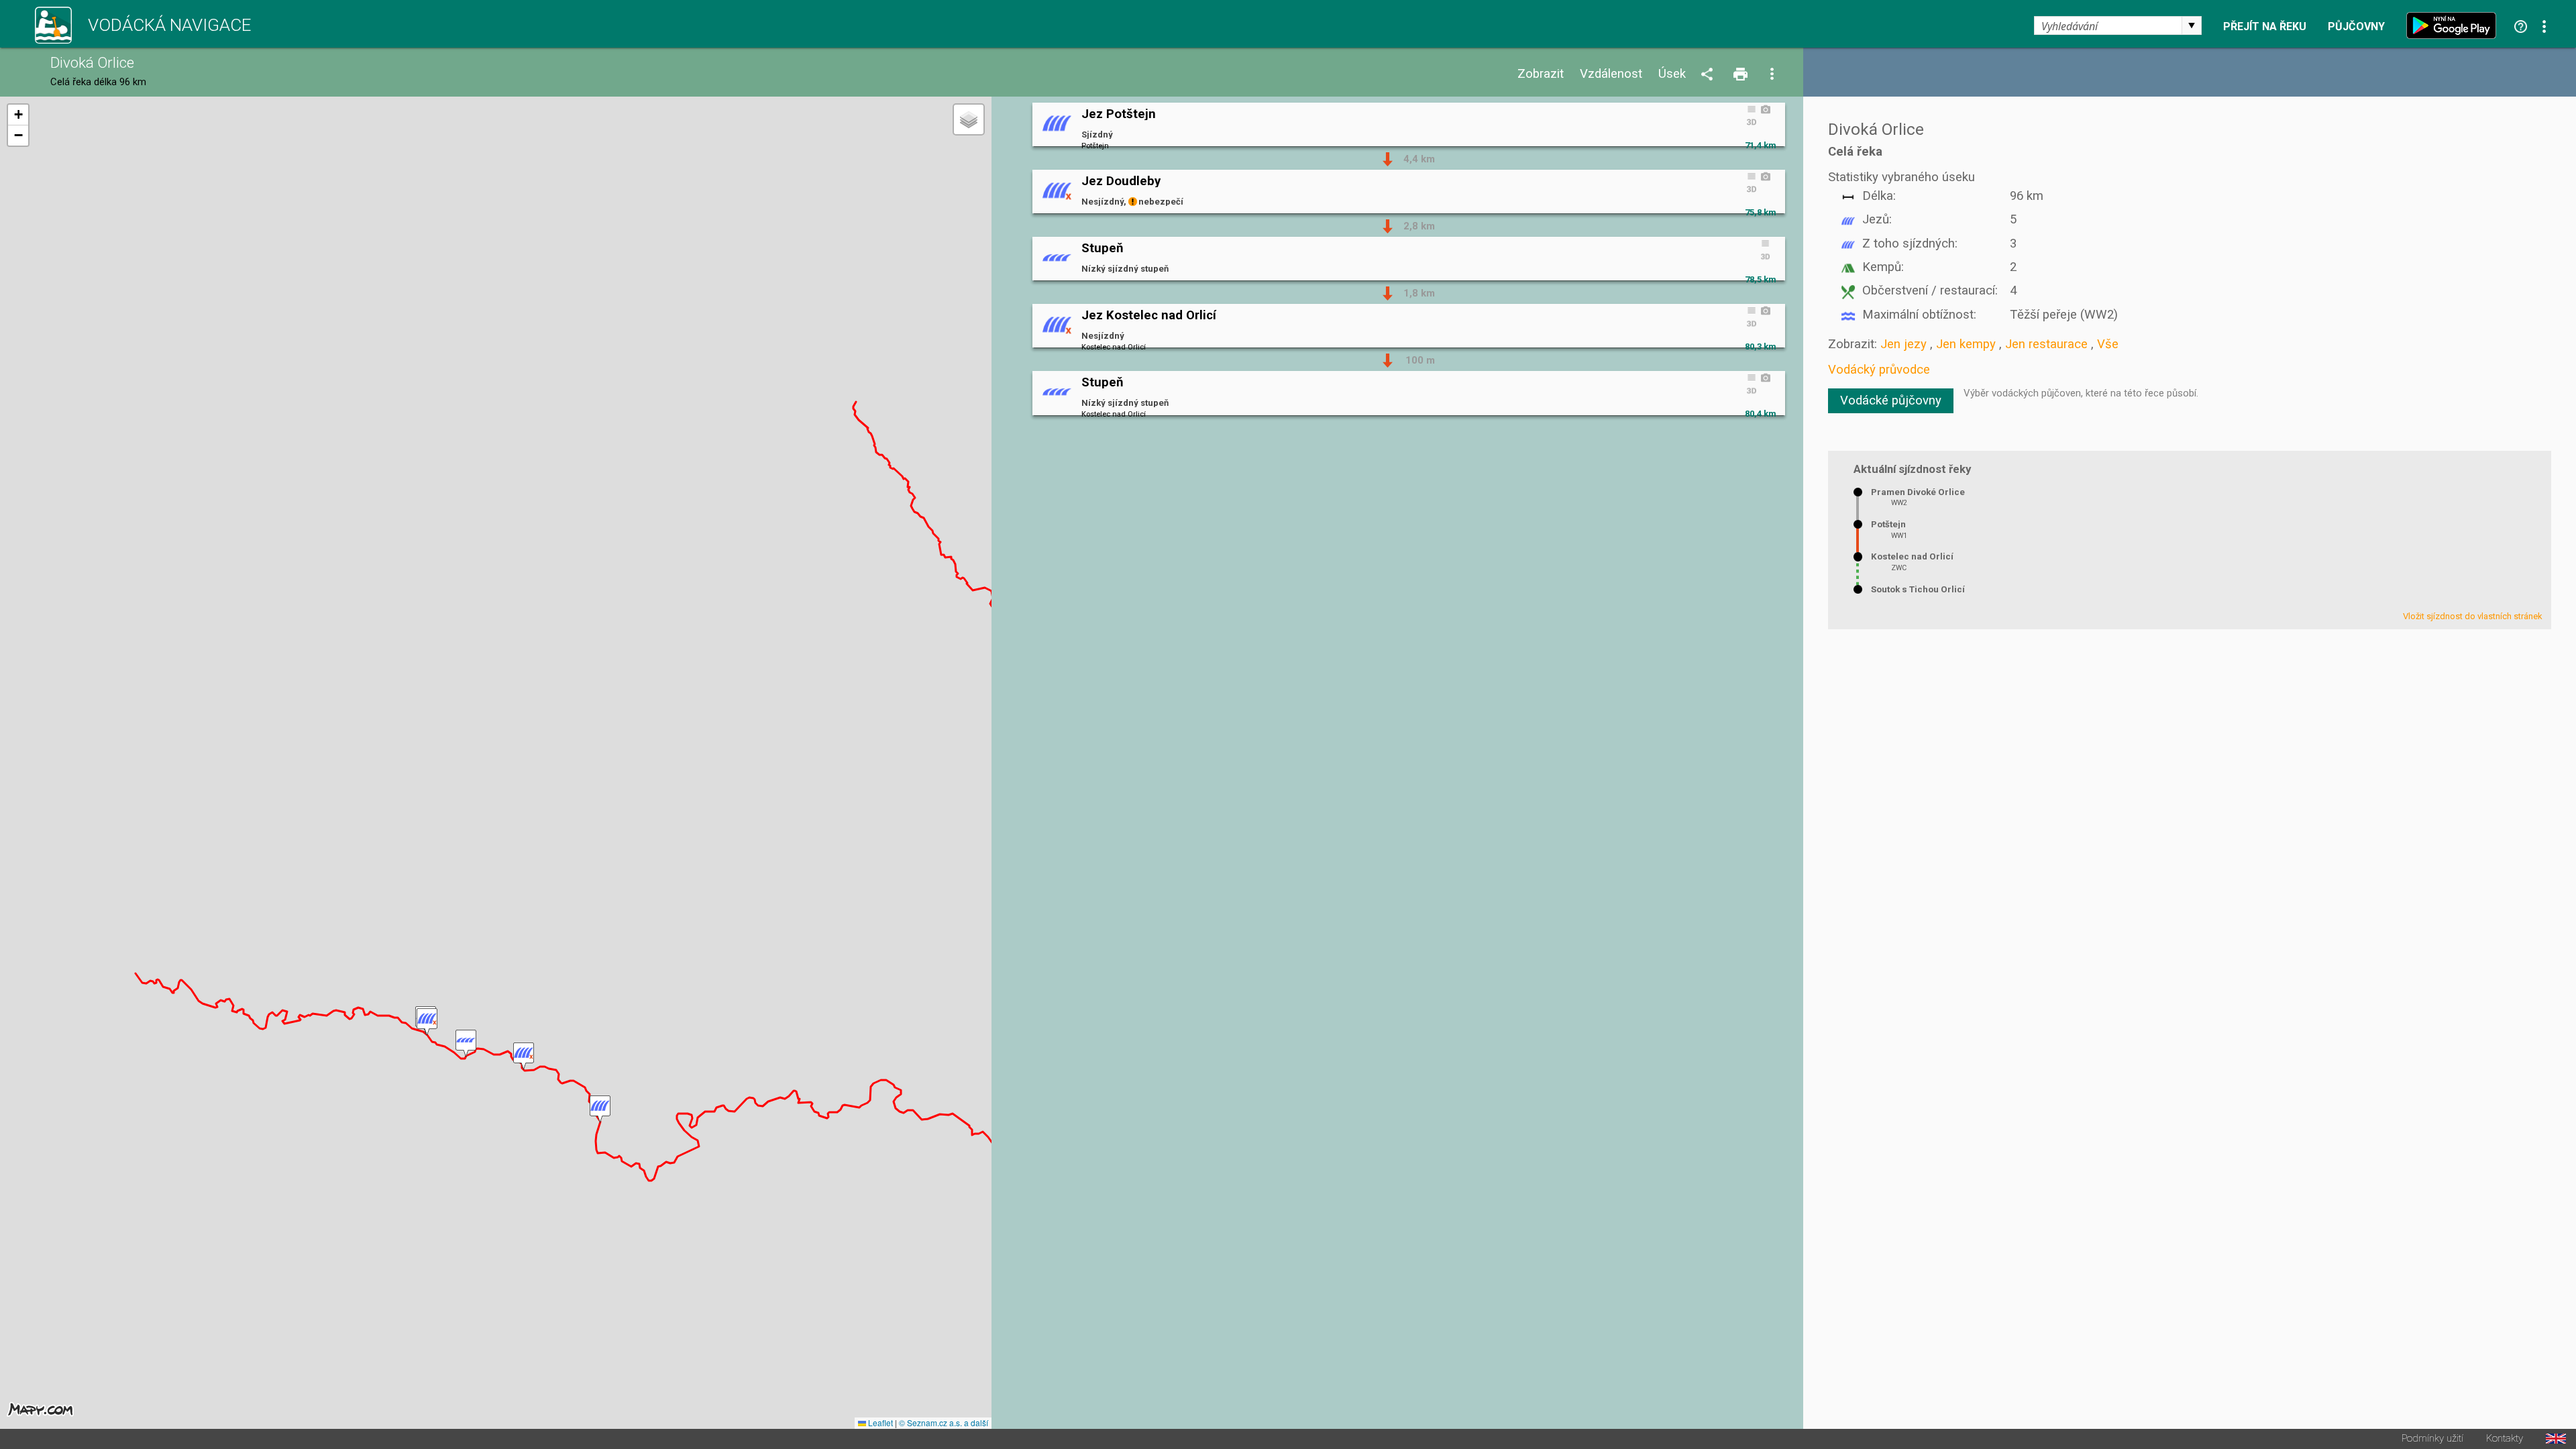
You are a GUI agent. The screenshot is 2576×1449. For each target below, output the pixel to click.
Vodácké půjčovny (1891, 400)
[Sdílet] (1709, 75)
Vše (2108, 344)
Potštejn (1888, 524)
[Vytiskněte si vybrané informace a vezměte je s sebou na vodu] (1741, 75)
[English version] (2556, 1439)
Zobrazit (1541, 74)
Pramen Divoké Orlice (1918, 492)
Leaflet (879, 1423)
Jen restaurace (2046, 344)
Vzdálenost (1611, 74)
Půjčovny (2356, 27)
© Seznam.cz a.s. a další (944, 1423)
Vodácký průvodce (1879, 370)
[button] (600, 1109)
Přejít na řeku (2265, 27)
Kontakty (2505, 1439)
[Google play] (2455, 25)
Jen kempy (1966, 344)
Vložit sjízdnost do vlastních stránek (2473, 616)
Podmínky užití (2432, 1439)
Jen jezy (1903, 344)
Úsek (1672, 74)
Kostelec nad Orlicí (1912, 556)
